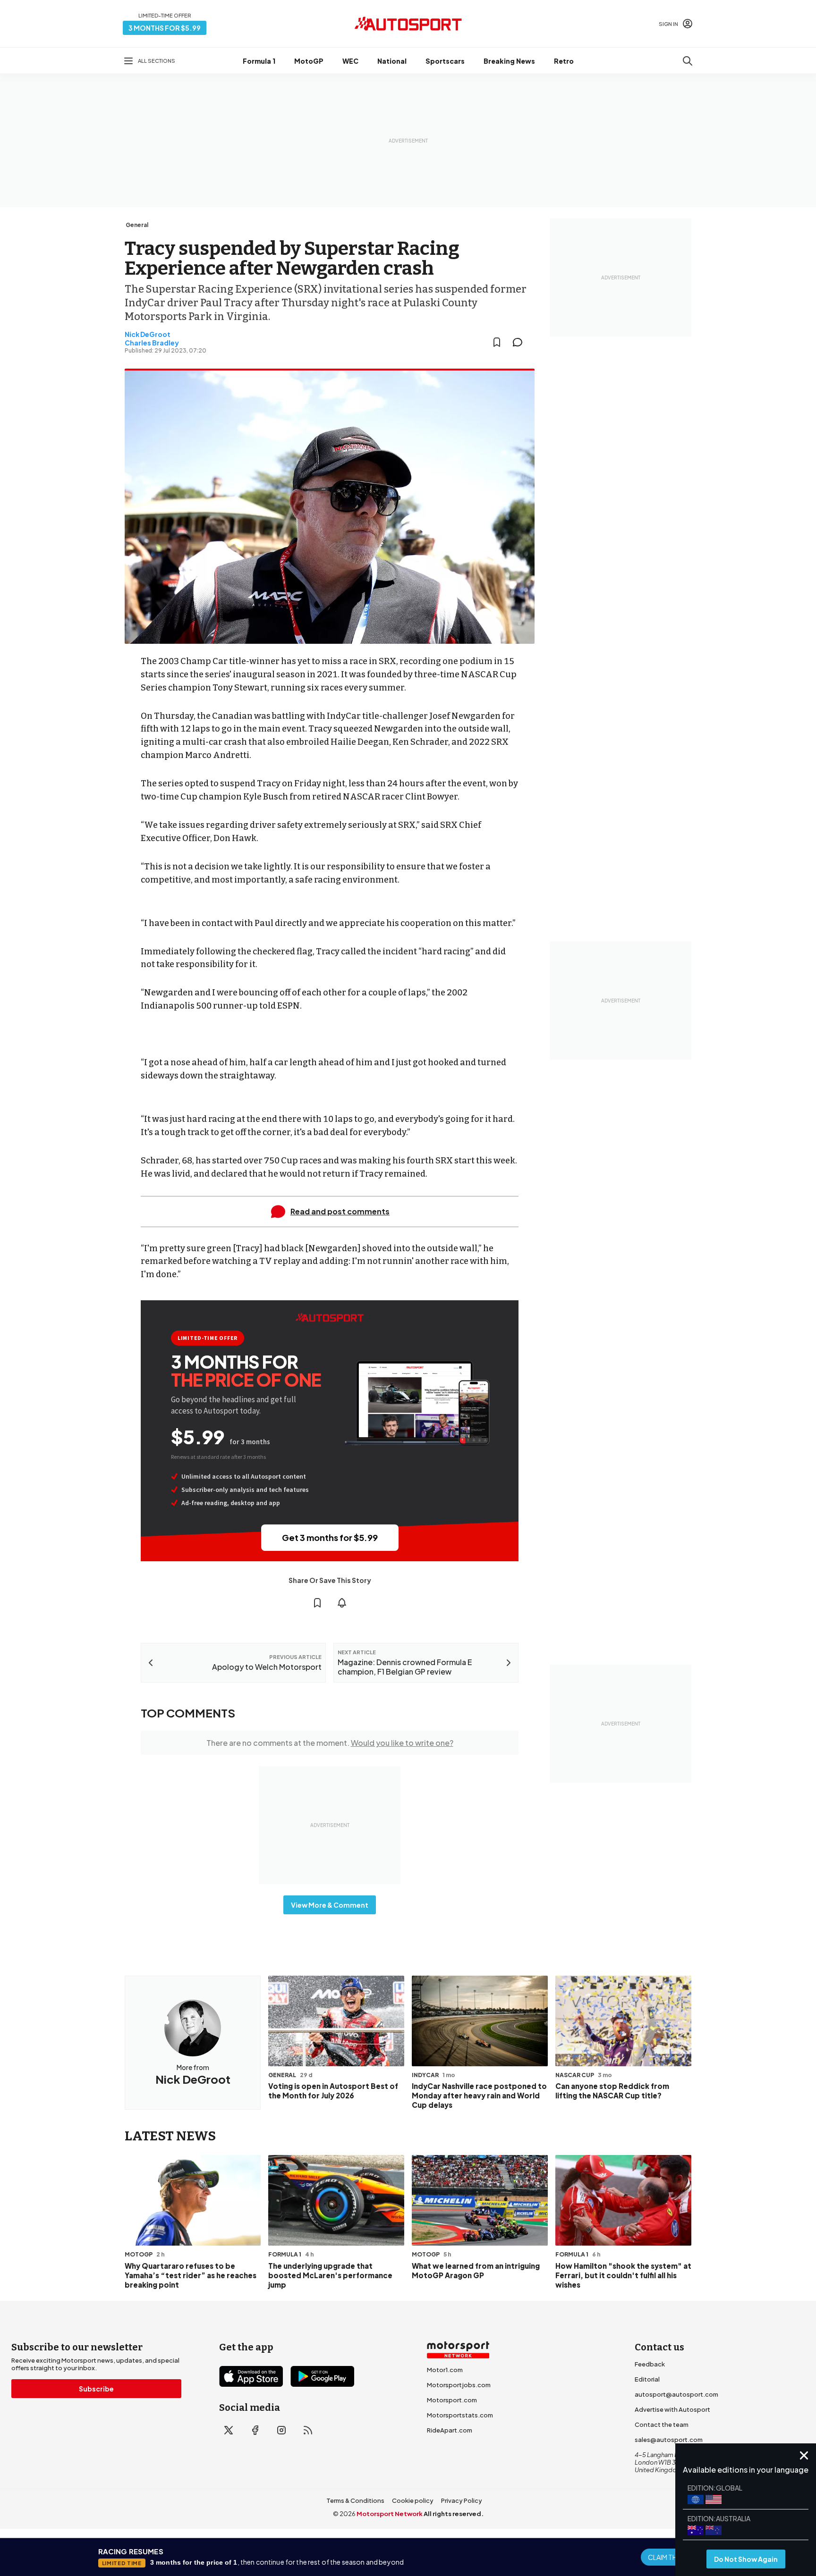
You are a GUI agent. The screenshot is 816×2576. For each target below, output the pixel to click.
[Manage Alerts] (342, 1603)
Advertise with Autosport (672, 2409)
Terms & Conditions (355, 2500)
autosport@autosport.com (676, 2394)
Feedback (650, 2364)
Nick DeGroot (148, 334)
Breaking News (509, 61)
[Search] (688, 61)
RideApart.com (450, 2430)
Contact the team (662, 2424)
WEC (350, 61)
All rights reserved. (454, 2514)
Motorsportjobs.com (459, 2385)
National (392, 61)
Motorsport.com (452, 2400)
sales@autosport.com (669, 2440)
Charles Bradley (152, 343)
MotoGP (309, 61)
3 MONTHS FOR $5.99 (165, 28)
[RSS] (308, 2430)
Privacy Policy (462, 2500)
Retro (564, 61)
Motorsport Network (390, 2514)
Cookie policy (413, 2500)
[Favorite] (497, 342)
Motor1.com (445, 2370)
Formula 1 (259, 61)
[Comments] (520, 342)
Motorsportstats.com (460, 2415)
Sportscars (445, 61)
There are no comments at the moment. (330, 1743)
